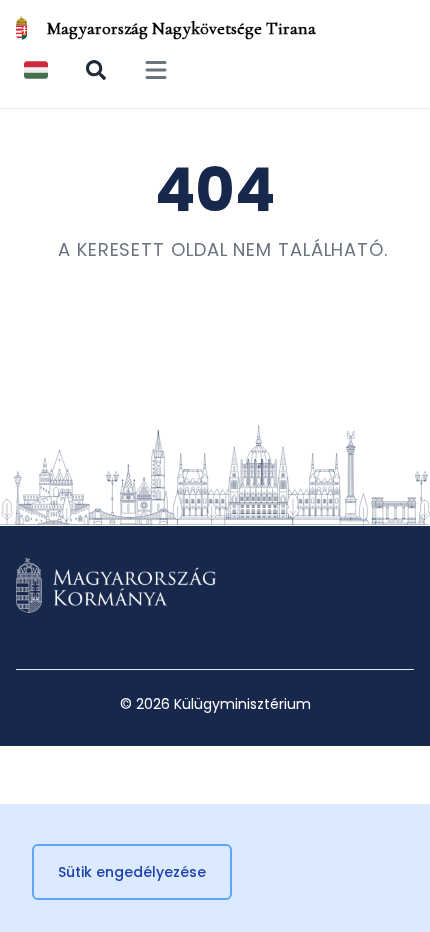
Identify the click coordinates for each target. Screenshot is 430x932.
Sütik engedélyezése (132, 872)
